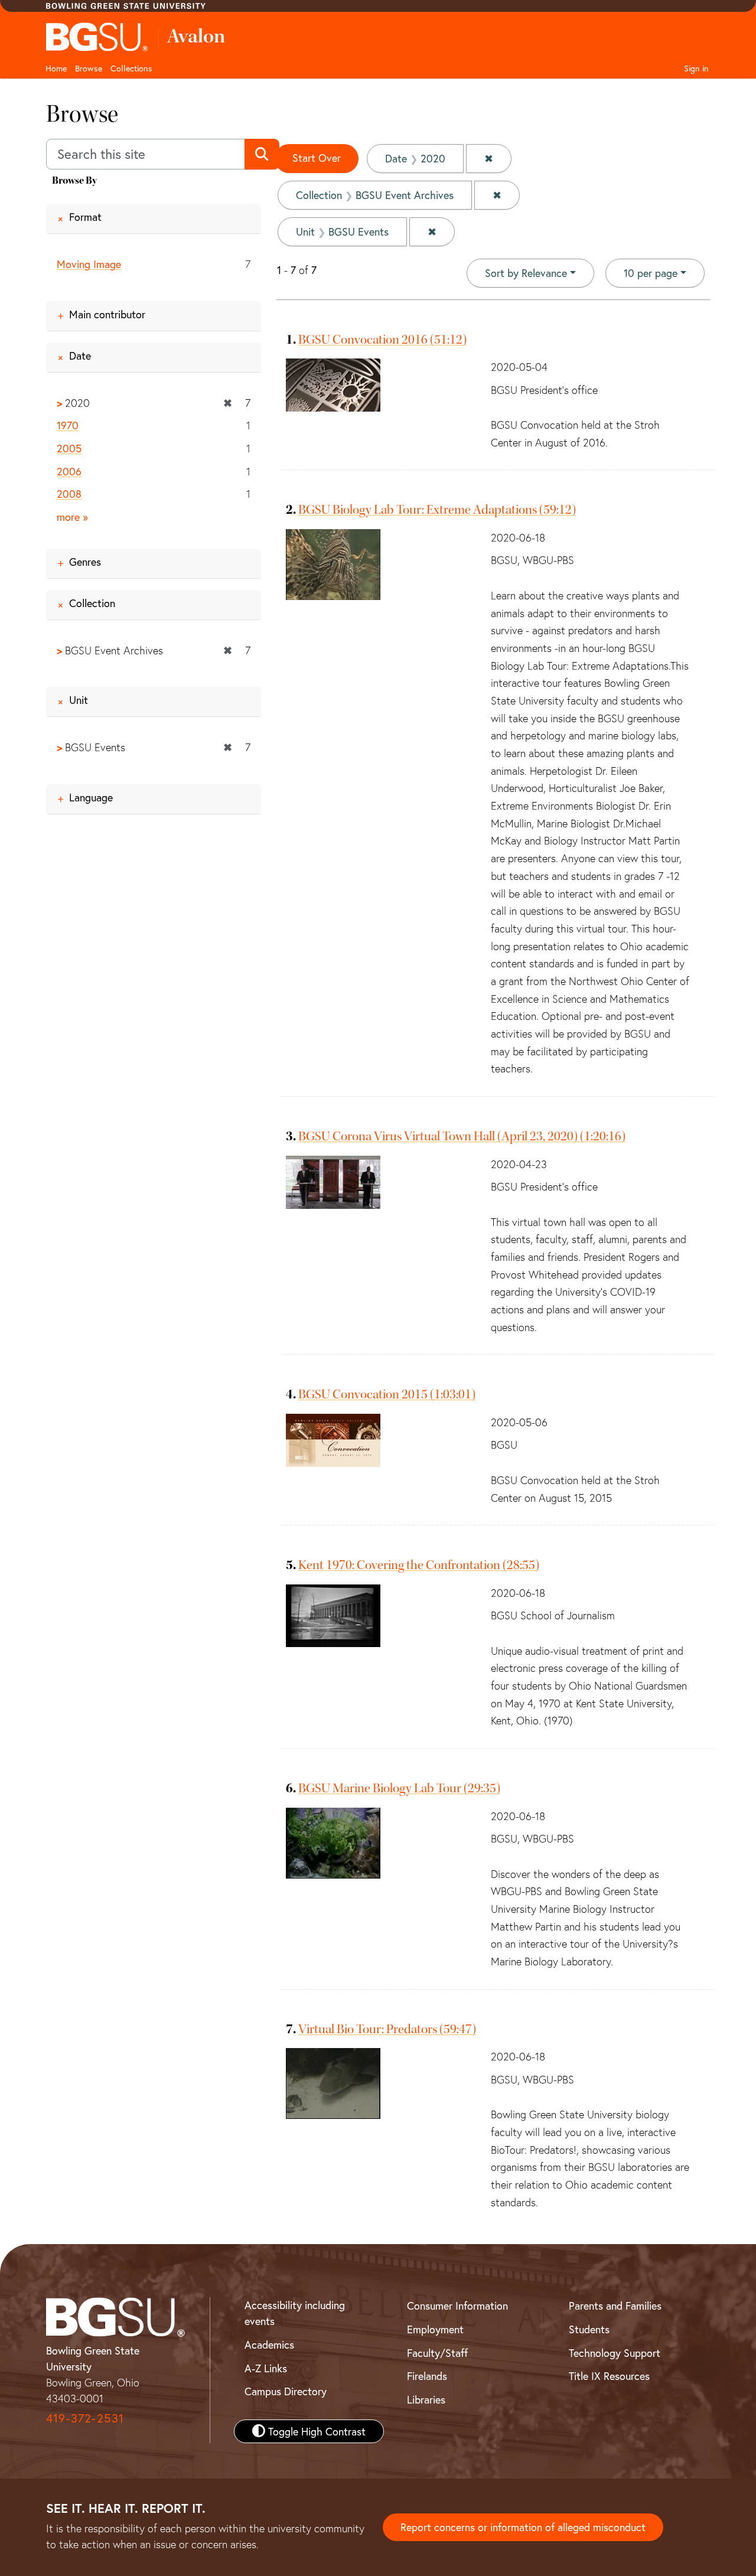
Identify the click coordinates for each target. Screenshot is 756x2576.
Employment (435, 2329)
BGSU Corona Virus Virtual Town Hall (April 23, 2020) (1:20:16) (462, 1136)
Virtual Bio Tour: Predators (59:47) (387, 2029)
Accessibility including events (295, 2313)
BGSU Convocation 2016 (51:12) (382, 340)
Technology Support (615, 2353)
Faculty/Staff (437, 2353)
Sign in (696, 68)
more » (72, 517)
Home (56, 68)
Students (589, 2329)
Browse (89, 68)
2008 (69, 494)
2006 (69, 471)
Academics (269, 2345)
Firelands (427, 2376)
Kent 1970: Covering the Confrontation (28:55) (419, 1565)
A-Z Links (266, 2368)
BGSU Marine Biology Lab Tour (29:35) (399, 1788)
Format (85, 217)
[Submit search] (262, 154)
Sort (526, 273)
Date (80, 356)
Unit (79, 700)
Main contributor (107, 314)
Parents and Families (615, 2306)
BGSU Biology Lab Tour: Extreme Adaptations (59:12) (437, 510)
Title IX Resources (609, 2376)
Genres (85, 562)
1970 (68, 425)
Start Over (317, 158)
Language (91, 797)
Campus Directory (286, 2391)
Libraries (426, 2399)
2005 (69, 448)
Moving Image (89, 264)
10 (651, 273)
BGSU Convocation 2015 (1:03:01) (387, 1394)
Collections (131, 68)
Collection (92, 603)
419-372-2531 (85, 2418)
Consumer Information (457, 2306)
